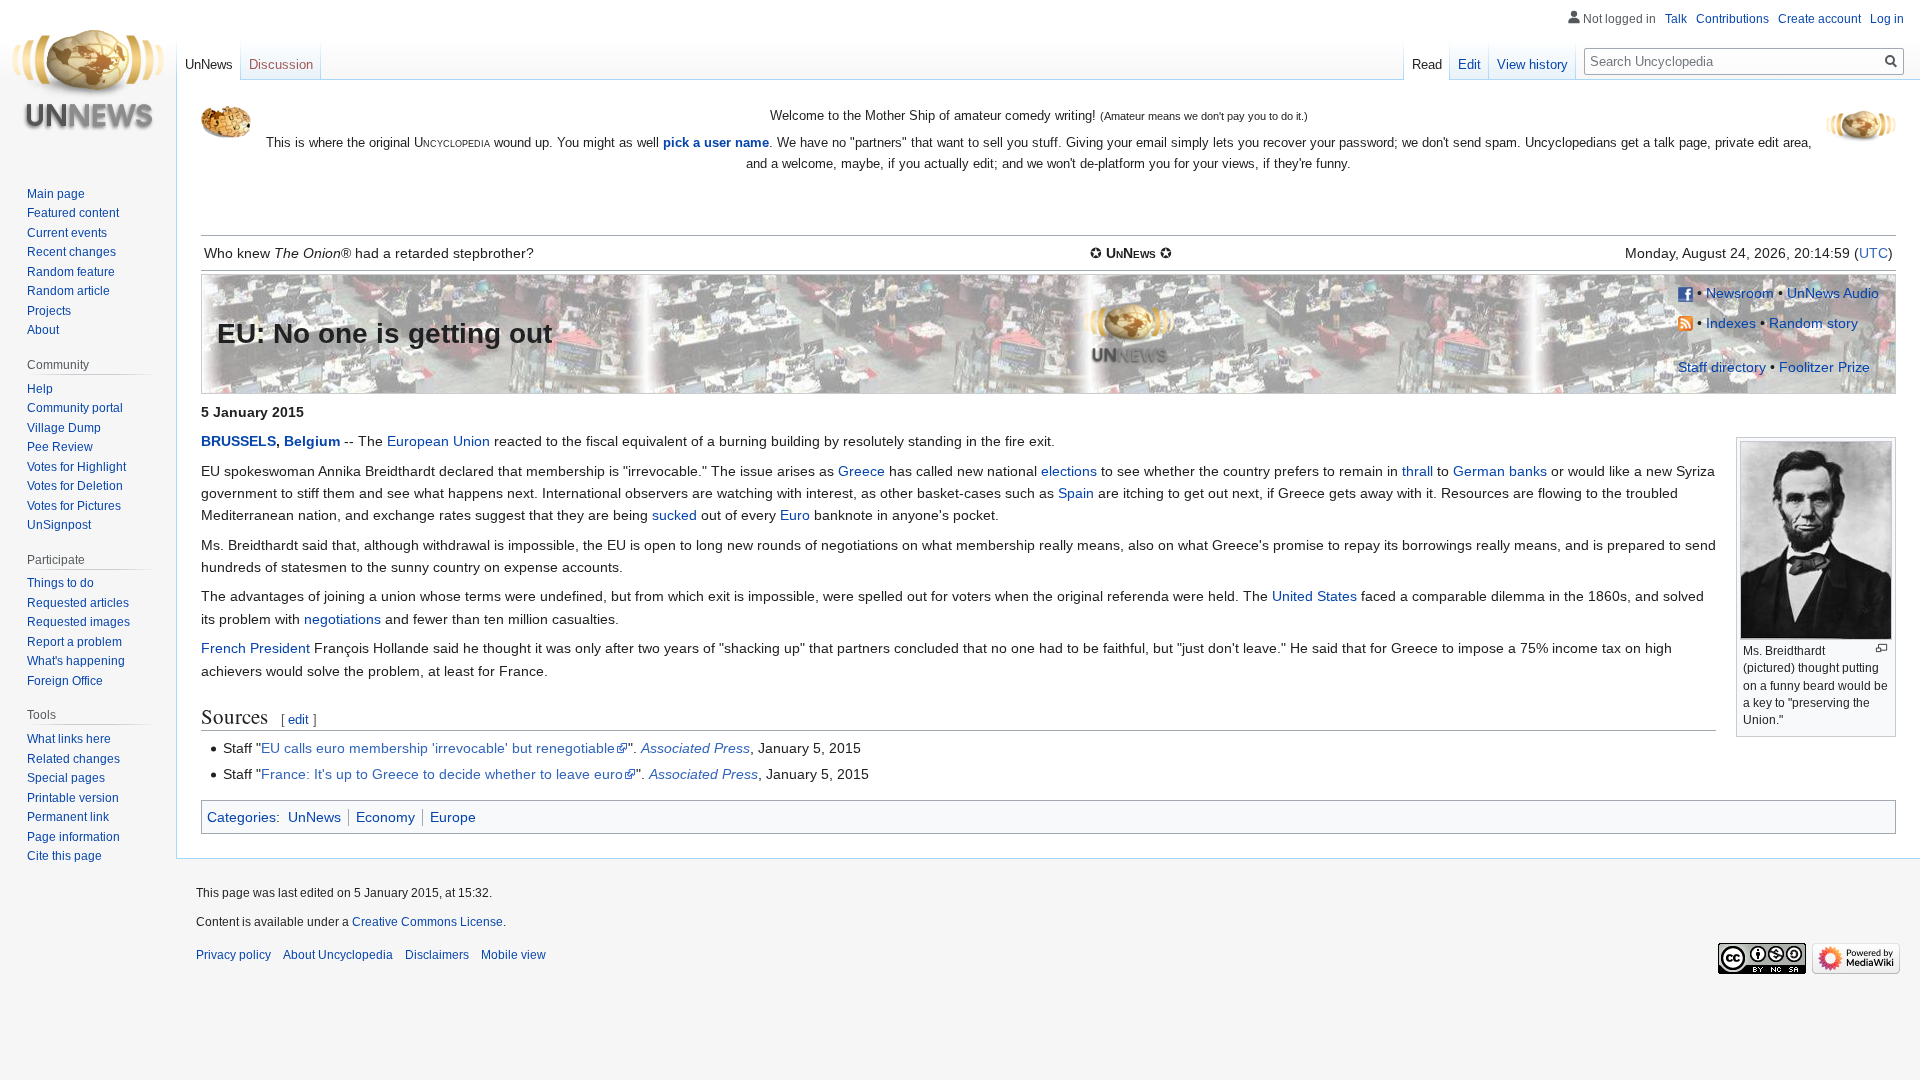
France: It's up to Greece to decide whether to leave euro (442, 774)
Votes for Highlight (76, 467)
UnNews (314, 817)
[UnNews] (1129, 333)
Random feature (71, 272)
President (280, 648)
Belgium (312, 441)
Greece (861, 471)
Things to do (60, 583)
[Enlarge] (1881, 648)
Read (1427, 64)
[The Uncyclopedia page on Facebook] (1685, 293)
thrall (1417, 471)
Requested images (78, 622)
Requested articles (78, 603)
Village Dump (64, 428)
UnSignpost (59, 525)
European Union (438, 441)
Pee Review (60, 447)
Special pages (66, 778)
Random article (68, 291)
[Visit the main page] (88, 80)
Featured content (73, 213)
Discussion (281, 64)
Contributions (1732, 19)
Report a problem (74, 642)
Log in (1887, 19)
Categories (241, 817)
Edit (1469, 64)
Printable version (73, 798)
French (223, 648)
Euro (795, 515)
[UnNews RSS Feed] (1685, 323)
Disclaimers (437, 955)
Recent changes (71, 252)
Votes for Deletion (75, 486)
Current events (67, 233)
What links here (69, 739)
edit (298, 719)
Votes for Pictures (74, 506)
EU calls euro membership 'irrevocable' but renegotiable (438, 748)
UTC (1873, 253)
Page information (73, 837)
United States (1314, 596)
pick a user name (716, 142)
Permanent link (68, 817)
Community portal (75, 408)
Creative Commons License (427, 922)
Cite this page (64, 856)
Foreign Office (65, 681)
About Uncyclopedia (338, 955)
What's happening (76, 661)
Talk (1676, 19)
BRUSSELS (238, 441)
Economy (385, 817)
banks (1528, 471)
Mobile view (513, 955)
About (43, 330)
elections (1069, 471)
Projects (49, 311)
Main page (56, 194)
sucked (674, 515)
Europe (453, 817)
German (1479, 471)
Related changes (73, 759)
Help (40, 389)
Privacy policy (233, 955)
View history (1532, 64)
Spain (1076, 493)
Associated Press (695, 748)
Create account (1819, 19)
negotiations (342, 619)
